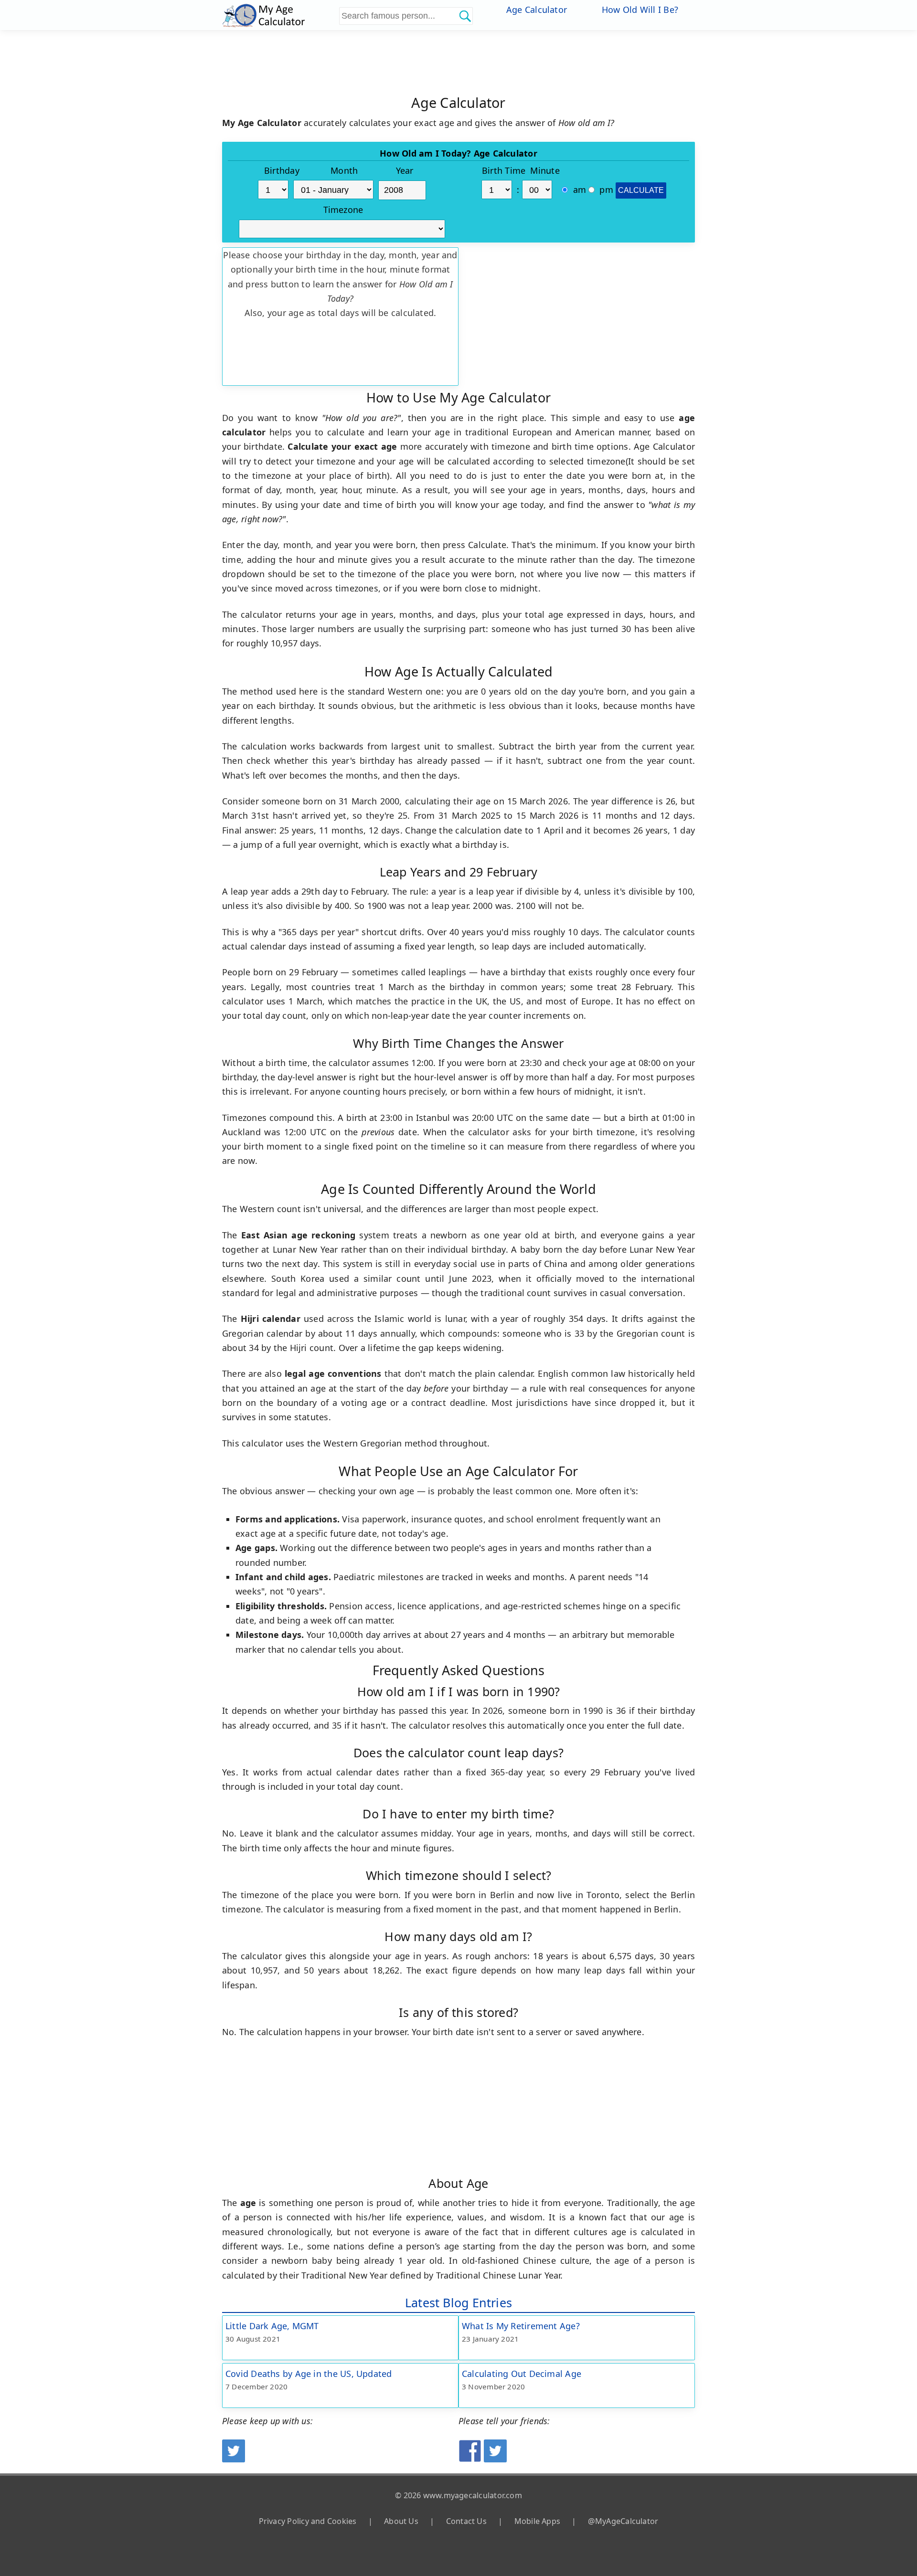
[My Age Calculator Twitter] (234, 2459)
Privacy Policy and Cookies (308, 2521)
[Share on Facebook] (470, 2459)
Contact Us (466, 2521)
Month (344, 170)
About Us (401, 2521)
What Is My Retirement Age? (521, 2326)
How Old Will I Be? (640, 10)
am (578, 190)
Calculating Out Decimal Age (522, 2374)
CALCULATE (641, 190)
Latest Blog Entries (458, 2302)
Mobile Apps (537, 2521)
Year (405, 170)
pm (605, 190)
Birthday (282, 170)
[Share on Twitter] (495, 2459)
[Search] (465, 16)
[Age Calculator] (279, 15)
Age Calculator (537, 10)
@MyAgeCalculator (623, 2521)
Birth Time (504, 170)
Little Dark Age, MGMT (272, 2326)
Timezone (343, 210)
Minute (545, 170)
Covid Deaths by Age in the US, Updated (309, 2374)
